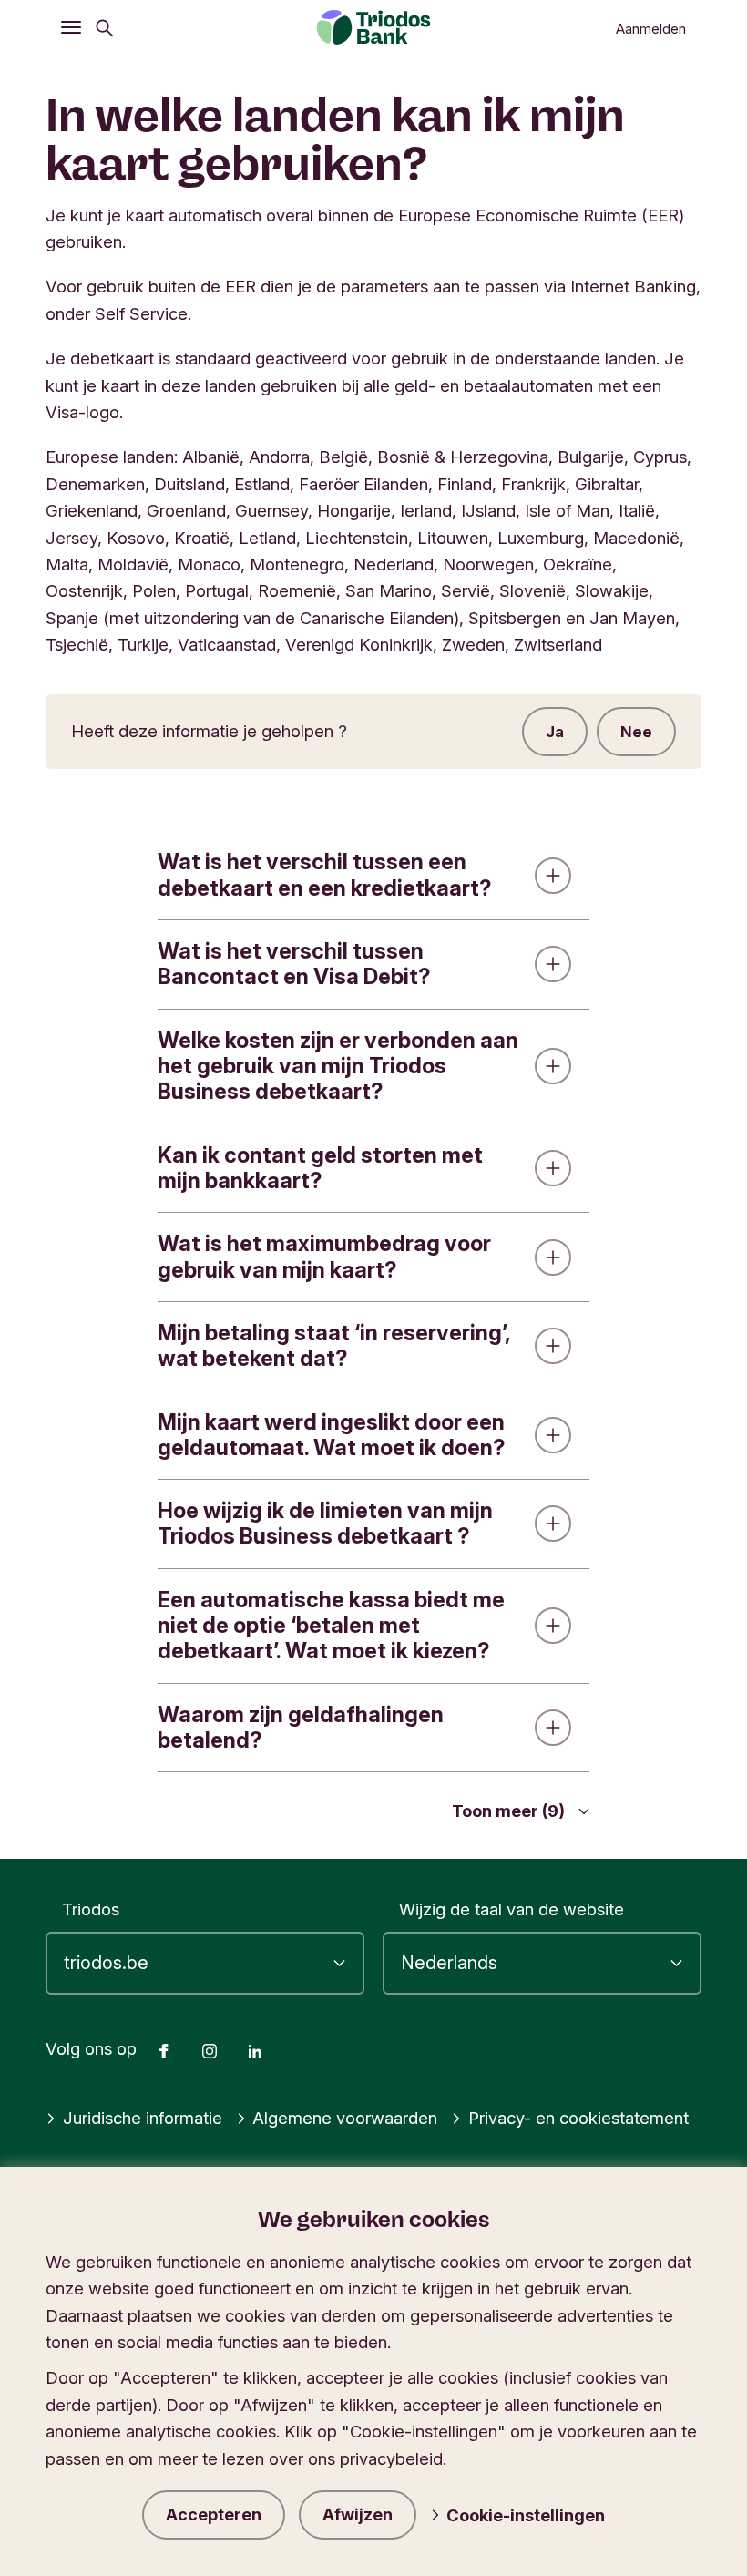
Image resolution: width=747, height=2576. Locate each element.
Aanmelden (651, 29)
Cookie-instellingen (526, 2515)
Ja (555, 732)
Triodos (91, 1909)
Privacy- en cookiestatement (578, 2118)
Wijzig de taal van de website (512, 1909)
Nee (636, 732)
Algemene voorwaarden (345, 2118)
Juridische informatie (143, 2118)
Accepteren (214, 2514)
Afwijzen (358, 2514)
